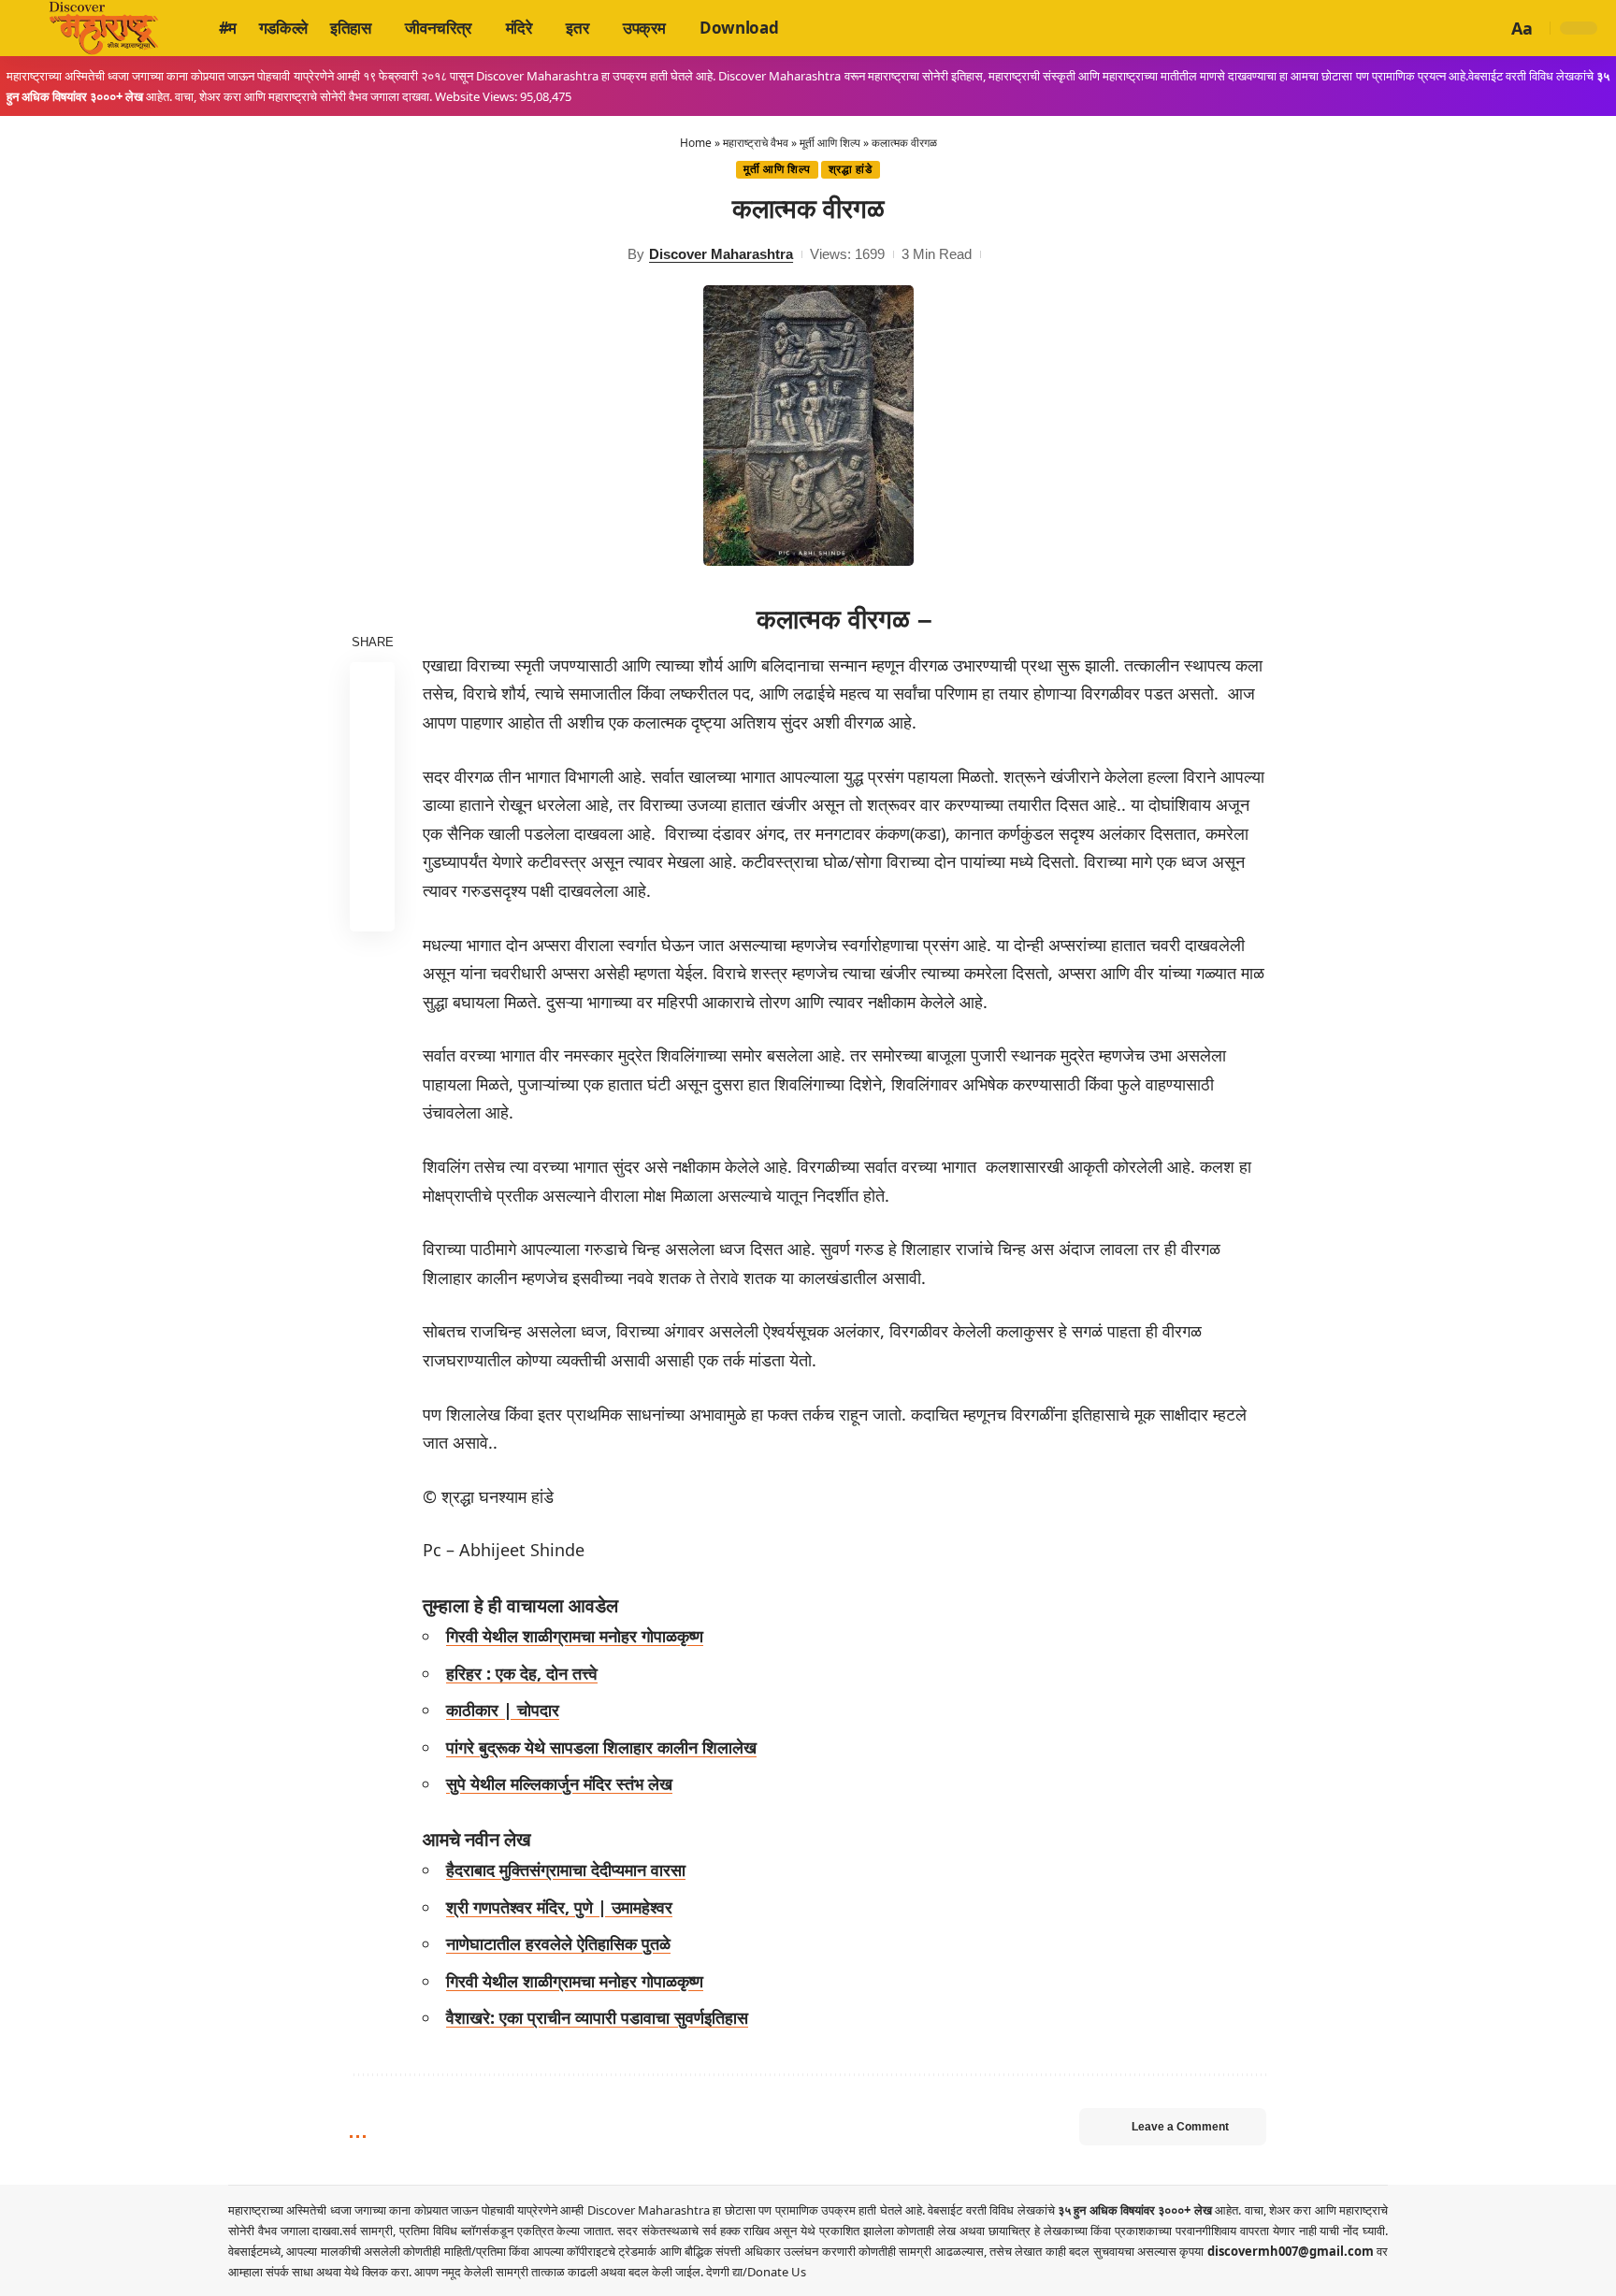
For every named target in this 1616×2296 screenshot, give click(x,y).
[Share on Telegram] (372, 818)
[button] (1490, 28)
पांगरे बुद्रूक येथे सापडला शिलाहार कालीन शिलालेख (601, 1747)
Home (696, 143)
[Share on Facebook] (372, 684)
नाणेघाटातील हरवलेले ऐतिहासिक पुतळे (558, 1943)
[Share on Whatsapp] (372, 773)
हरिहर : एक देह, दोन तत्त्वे (522, 1673)
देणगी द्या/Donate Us (756, 2272)
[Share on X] (372, 729)
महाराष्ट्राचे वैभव (756, 143)
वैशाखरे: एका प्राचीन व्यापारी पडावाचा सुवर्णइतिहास (597, 2017)
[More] (372, 908)
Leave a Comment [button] (1180, 2127)
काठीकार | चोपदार (503, 1710)
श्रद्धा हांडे (851, 169)
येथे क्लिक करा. (379, 2272)
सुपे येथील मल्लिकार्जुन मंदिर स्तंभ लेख (559, 1783)
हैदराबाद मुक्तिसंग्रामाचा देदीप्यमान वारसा (566, 1870)
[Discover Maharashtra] (104, 28)
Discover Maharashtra (721, 254)
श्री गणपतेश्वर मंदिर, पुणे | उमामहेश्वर (559, 1907)
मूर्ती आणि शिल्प (830, 143)
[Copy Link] (372, 863)
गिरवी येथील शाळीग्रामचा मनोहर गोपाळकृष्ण (575, 1636)
